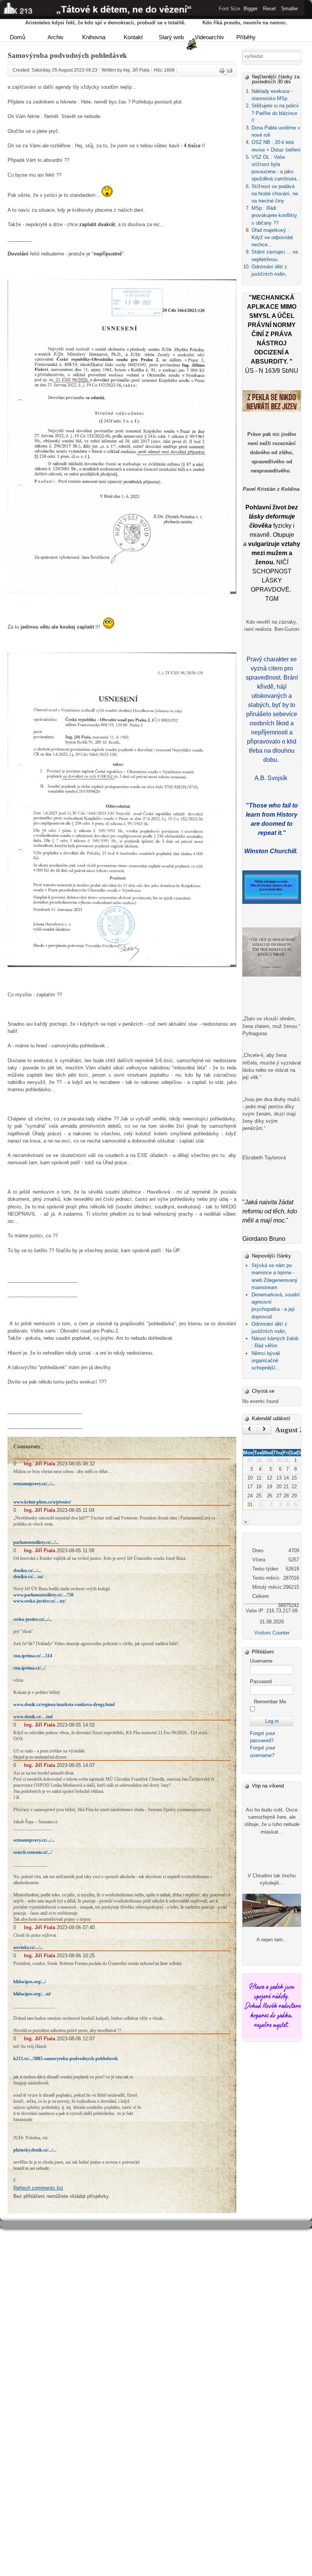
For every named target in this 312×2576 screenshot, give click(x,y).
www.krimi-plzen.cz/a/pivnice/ (42, 1502)
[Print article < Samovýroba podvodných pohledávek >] (223, 72)
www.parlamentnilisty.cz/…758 (43, 1595)
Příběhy (246, 37)
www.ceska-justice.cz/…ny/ (40, 1601)
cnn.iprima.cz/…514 (33, 1656)
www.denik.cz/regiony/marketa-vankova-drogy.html (64, 1705)
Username (261, 1661)
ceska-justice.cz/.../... (33, 1619)
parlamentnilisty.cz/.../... (36, 1542)
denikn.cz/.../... (27, 1570)
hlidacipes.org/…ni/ (32, 1994)
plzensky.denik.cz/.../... (35, 2150)
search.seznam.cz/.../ (33, 1852)
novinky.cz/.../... (28, 1947)
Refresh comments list (38, 2188)
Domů (18, 37)
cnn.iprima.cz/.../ (29, 1668)
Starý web (171, 37)
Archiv (56, 37)
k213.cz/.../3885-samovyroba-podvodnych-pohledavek (66, 2059)
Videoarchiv (209, 37)
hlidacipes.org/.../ (30, 1982)
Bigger (251, 9)
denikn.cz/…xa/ (28, 1577)
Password (261, 1681)
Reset (269, 9)
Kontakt (133, 37)
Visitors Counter (272, 1633)
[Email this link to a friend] (229, 72)
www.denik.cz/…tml (33, 1717)
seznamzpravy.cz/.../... (34, 1484)
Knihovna (94, 37)
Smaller (290, 9)
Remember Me (270, 1702)
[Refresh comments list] (43, 1446)
